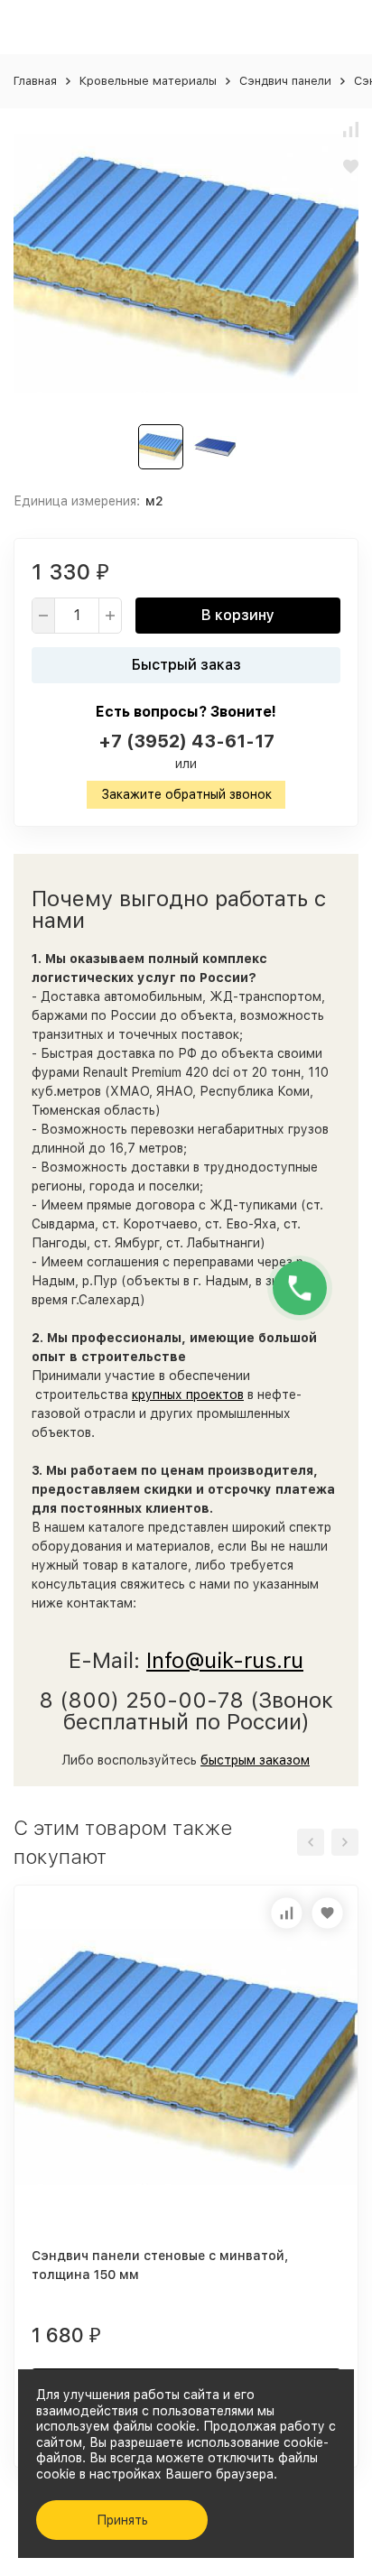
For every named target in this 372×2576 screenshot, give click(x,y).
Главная (35, 81)
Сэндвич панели (285, 81)
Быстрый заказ (186, 665)
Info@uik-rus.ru (225, 1660)
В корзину (238, 615)
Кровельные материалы (148, 81)
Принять (122, 2520)
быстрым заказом (255, 1760)
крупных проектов (188, 1395)
